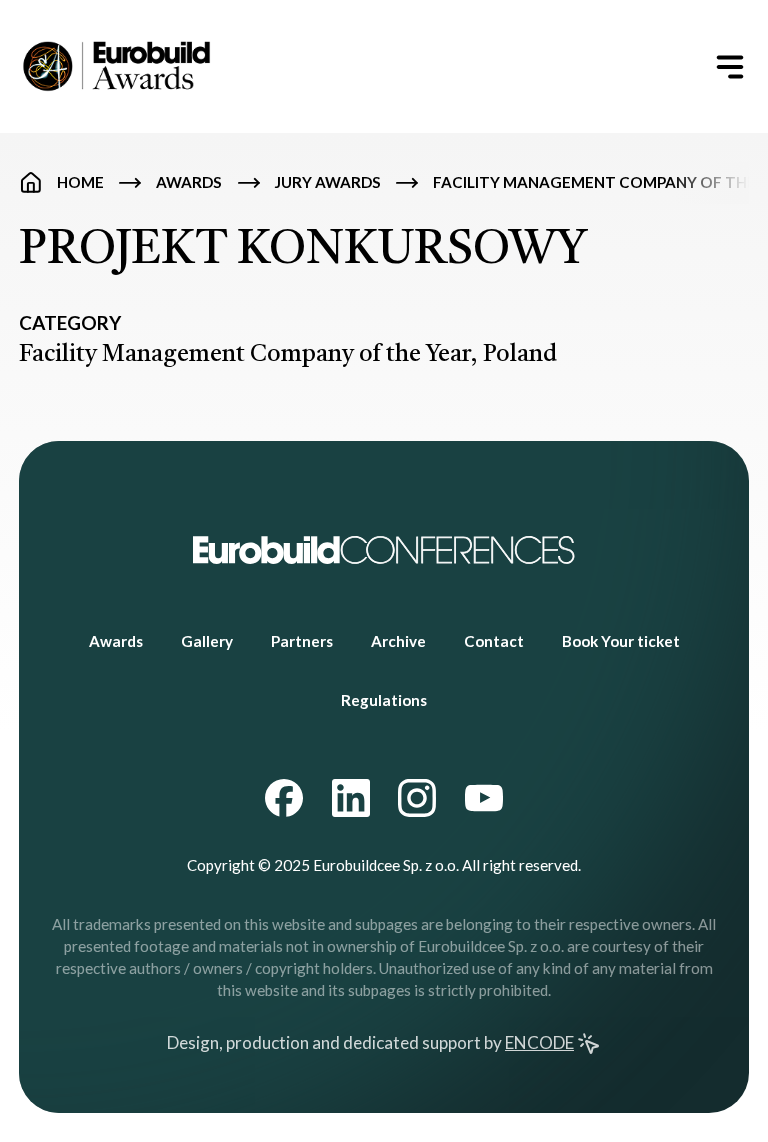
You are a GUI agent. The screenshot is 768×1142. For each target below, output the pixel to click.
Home (80, 182)
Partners (302, 641)
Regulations (384, 700)
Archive (398, 641)
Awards (189, 182)
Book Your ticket (621, 641)
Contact (494, 641)
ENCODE (539, 1042)
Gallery (207, 641)
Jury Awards (328, 182)
